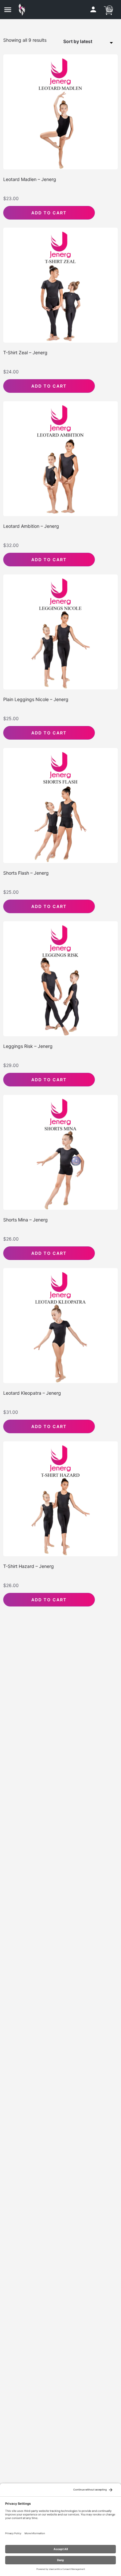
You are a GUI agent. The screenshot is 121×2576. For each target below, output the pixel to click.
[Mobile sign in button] (93, 9)
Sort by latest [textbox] (78, 41)
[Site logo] (23, 10)
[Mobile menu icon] (8, 10)
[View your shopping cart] (108, 9)
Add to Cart (49, 213)
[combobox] (90, 42)
